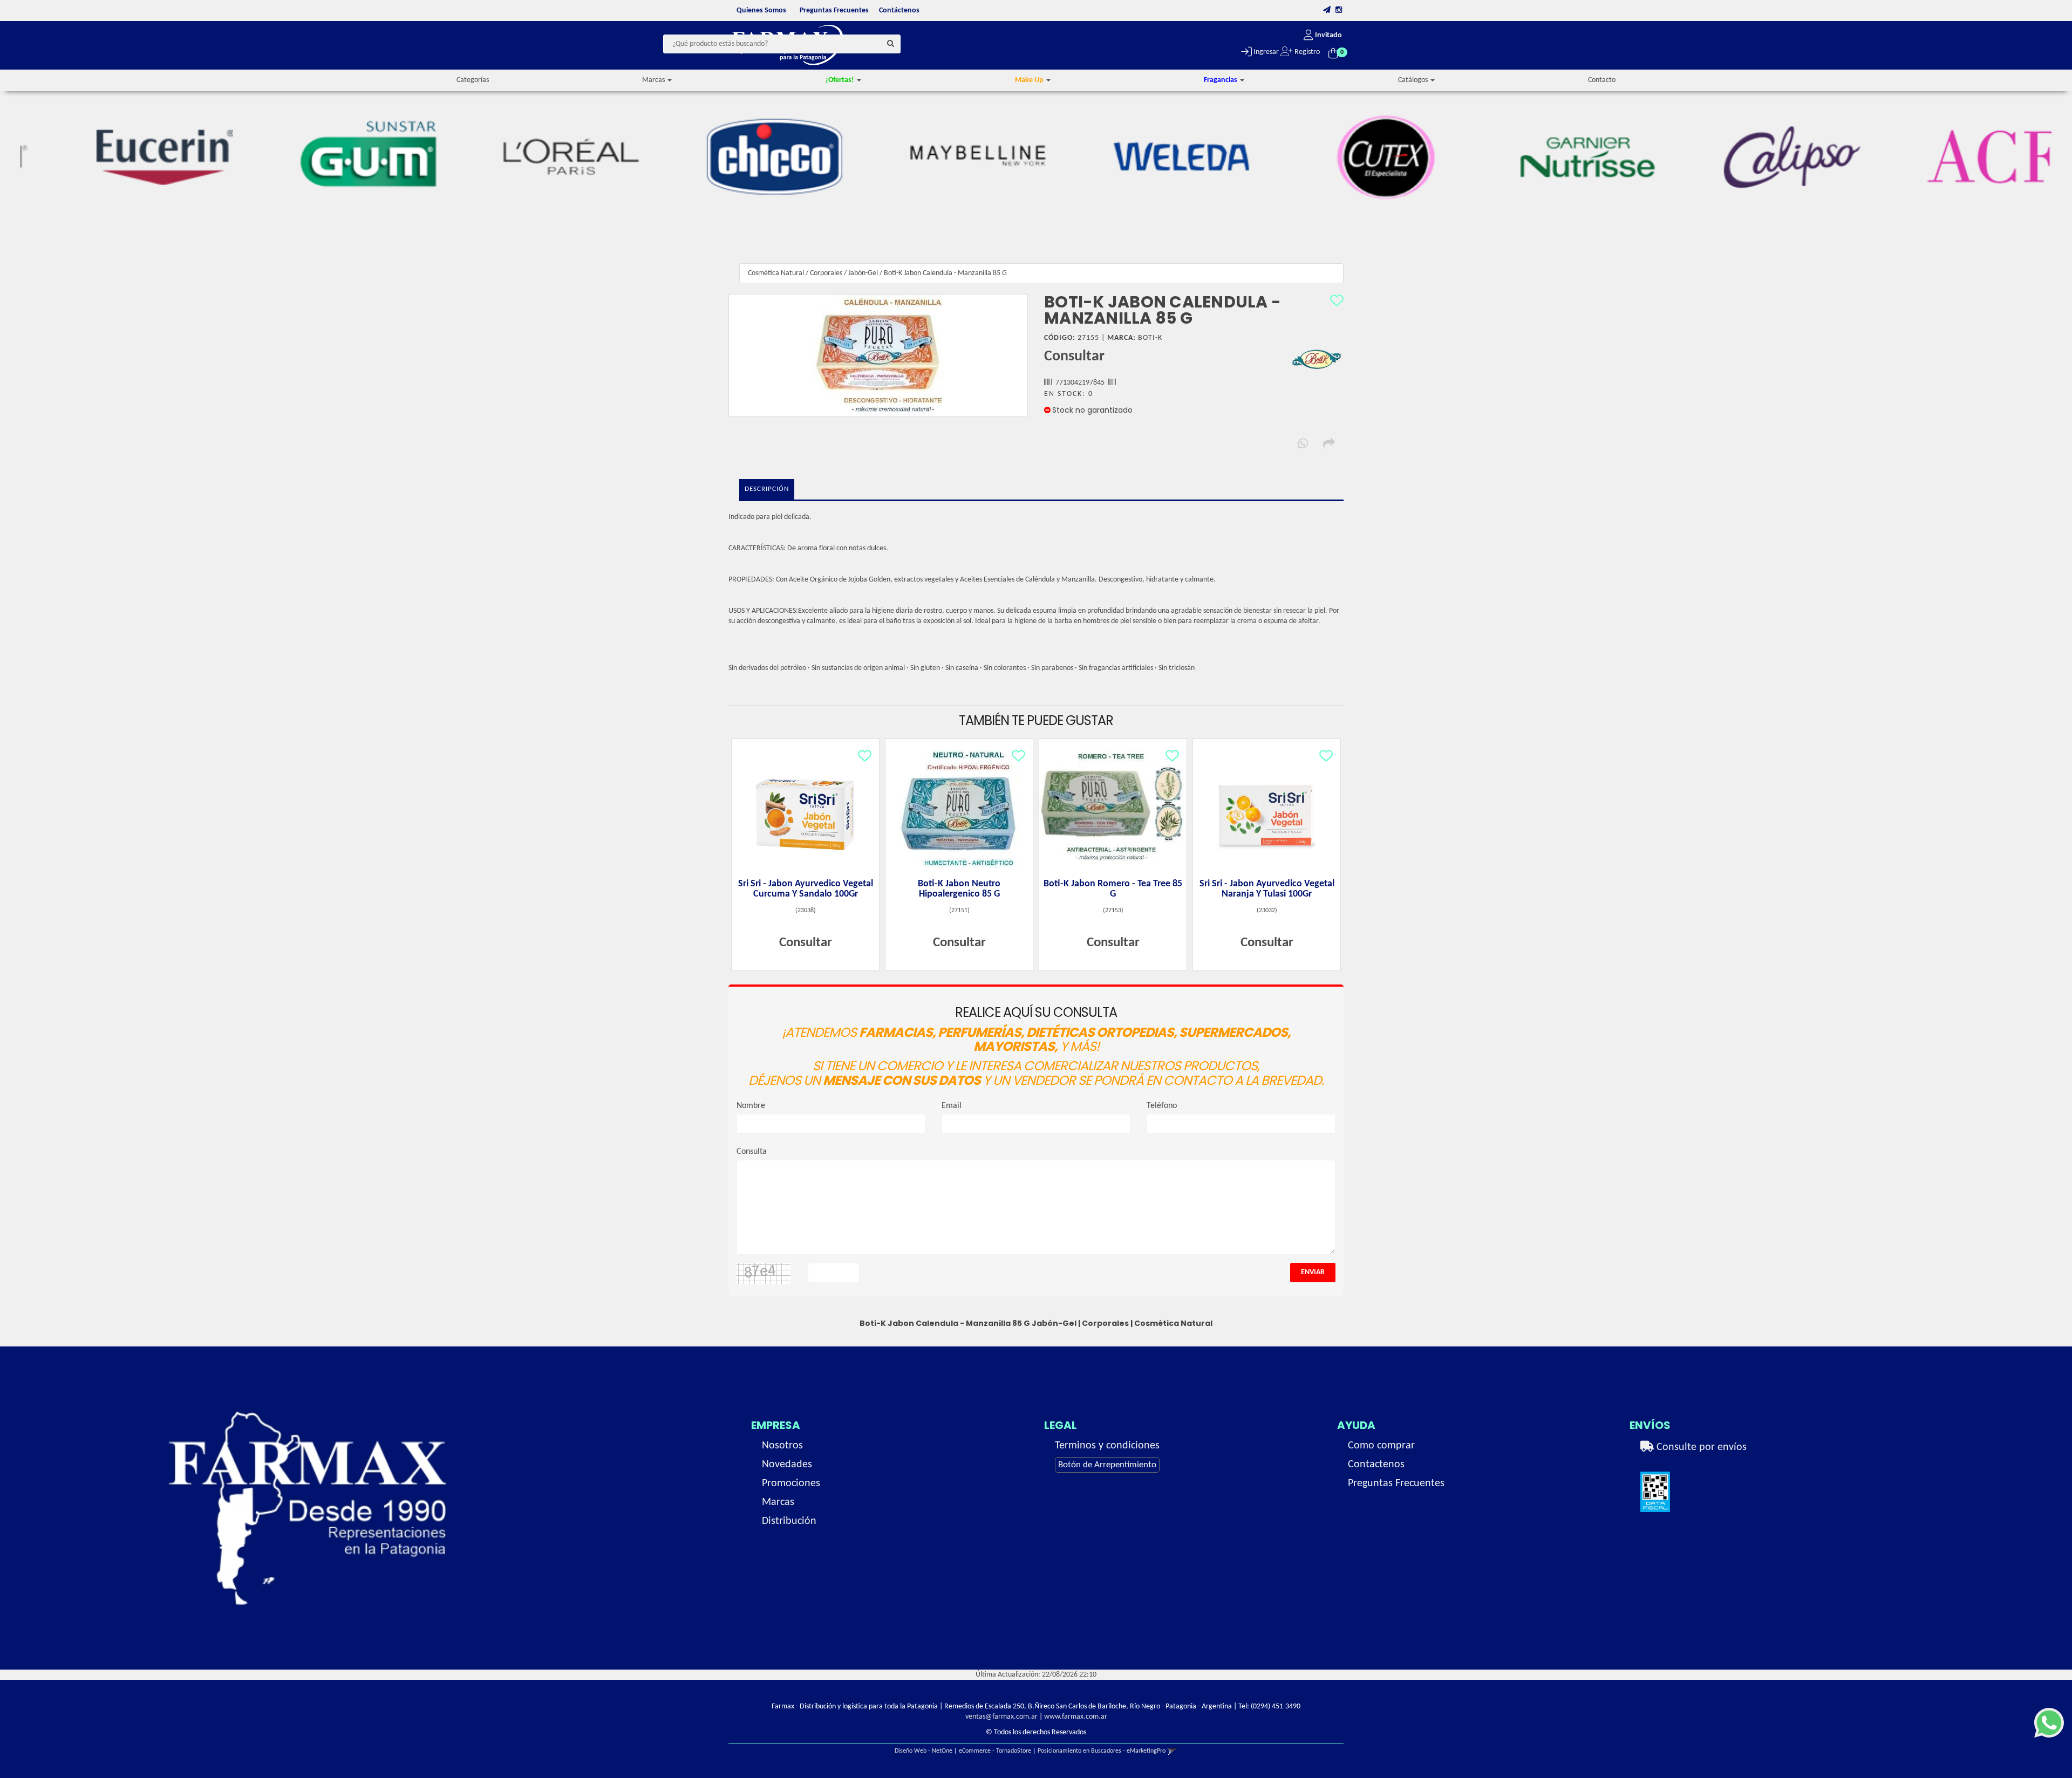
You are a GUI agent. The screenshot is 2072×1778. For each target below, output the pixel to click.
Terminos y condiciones (1107, 1446)
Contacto (1602, 80)
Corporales (826, 273)
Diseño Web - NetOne (923, 1751)
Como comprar (1381, 1446)
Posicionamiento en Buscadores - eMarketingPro (1102, 1751)
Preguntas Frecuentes (834, 11)
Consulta (752, 1152)
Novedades (787, 1465)
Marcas (778, 1502)
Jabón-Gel (863, 273)
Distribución (789, 1521)
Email (952, 1106)
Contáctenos (899, 11)
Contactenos (1376, 1465)
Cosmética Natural (776, 273)
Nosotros (782, 1446)
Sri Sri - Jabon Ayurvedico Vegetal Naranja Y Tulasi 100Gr (1267, 889)
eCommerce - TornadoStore (995, 1751)
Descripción (767, 489)
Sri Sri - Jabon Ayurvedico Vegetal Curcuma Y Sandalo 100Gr (806, 889)
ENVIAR (1313, 1272)
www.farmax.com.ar (1076, 1717)
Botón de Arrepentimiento (1107, 1465)
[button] (1327, 11)
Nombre (751, 1106)
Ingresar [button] (1265, 52)
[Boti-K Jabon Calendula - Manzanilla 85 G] (878, 355)
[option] (122, 157)
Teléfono (1162, 1106)
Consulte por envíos (1700, 1447)
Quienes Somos (761, 11)
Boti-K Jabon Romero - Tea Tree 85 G (1113, 889)
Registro (1306, 52)
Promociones (791, 1483)
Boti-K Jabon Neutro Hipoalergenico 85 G (959, 889)
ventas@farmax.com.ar (1001, 1717)
